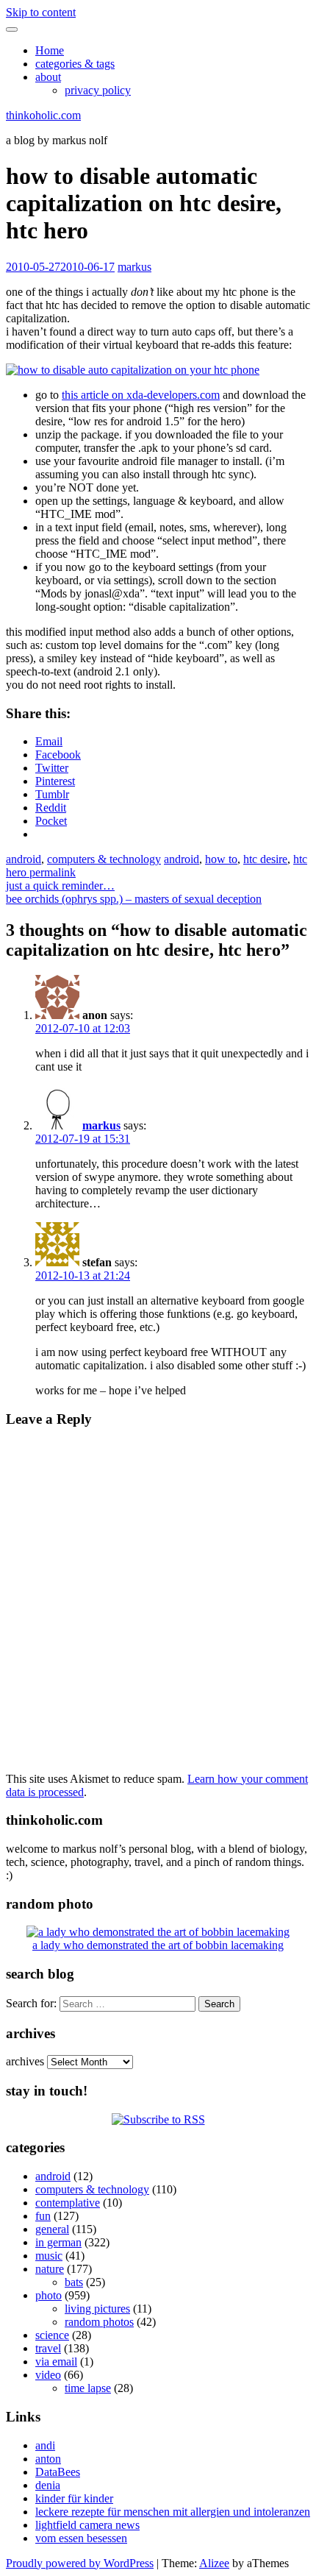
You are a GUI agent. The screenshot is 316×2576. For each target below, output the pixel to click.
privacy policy (98, 90)
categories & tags (75, 64)
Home (50, 50)
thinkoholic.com (43, 115)
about (48, 77)
